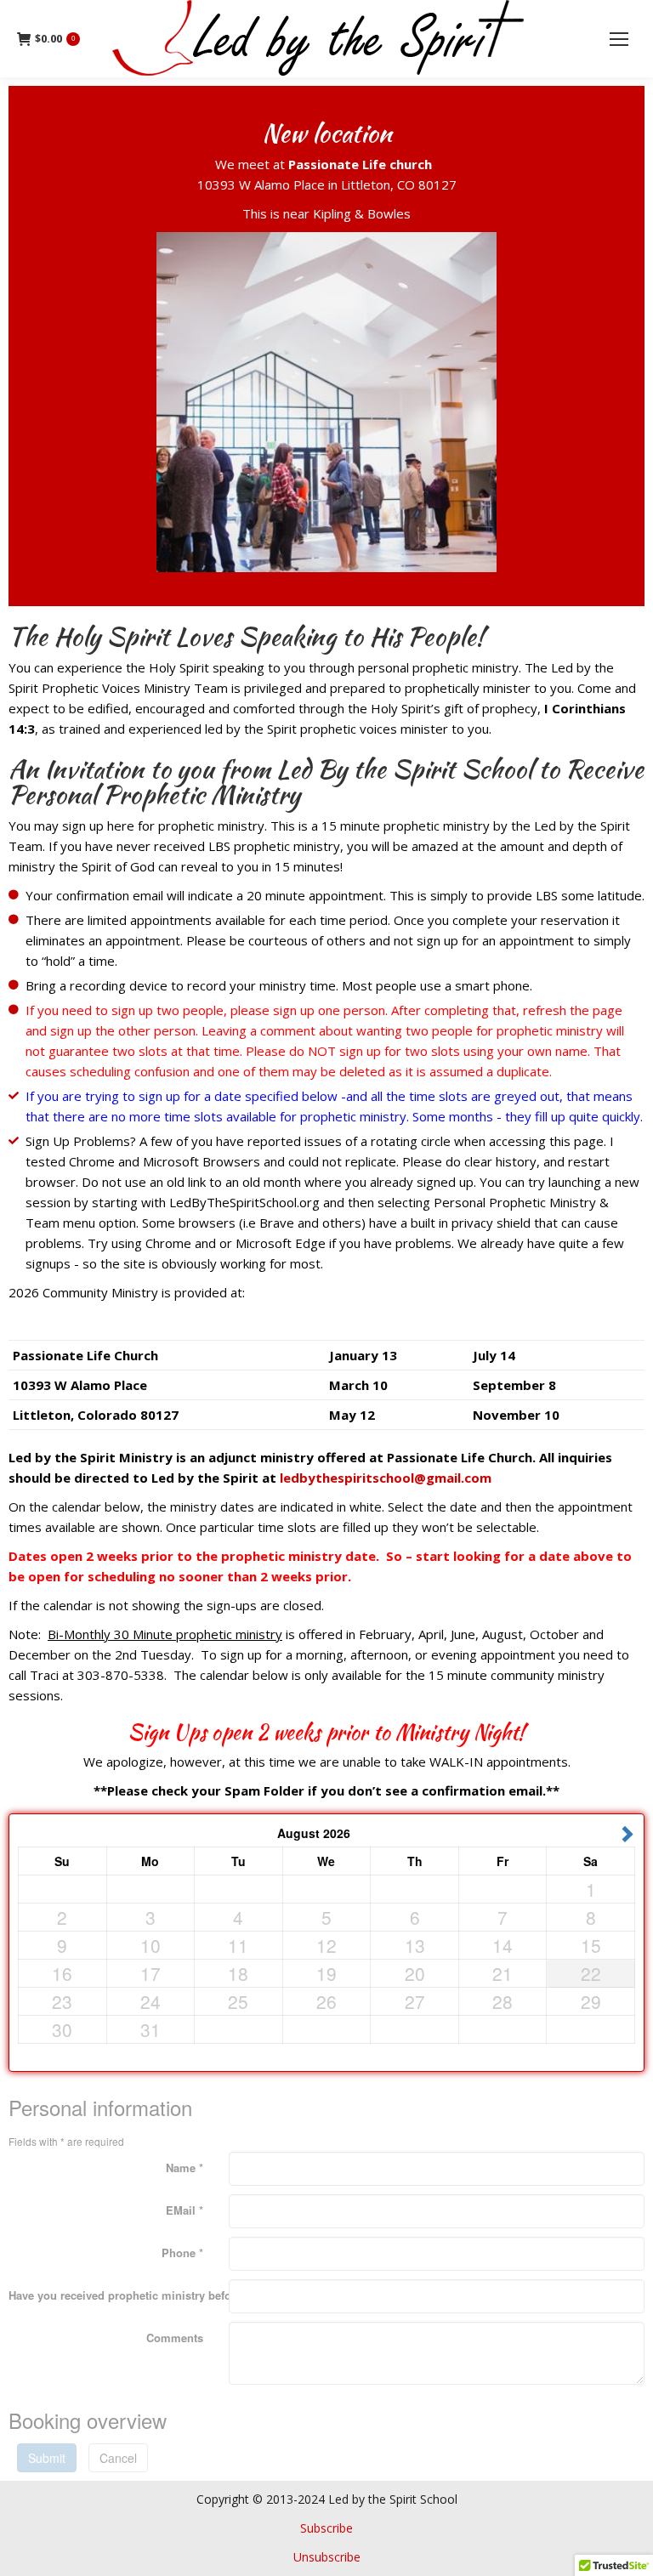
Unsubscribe (327, 2557)
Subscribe (326, 2528)
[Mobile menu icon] (619, 39)
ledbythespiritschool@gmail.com (386, 1478)
